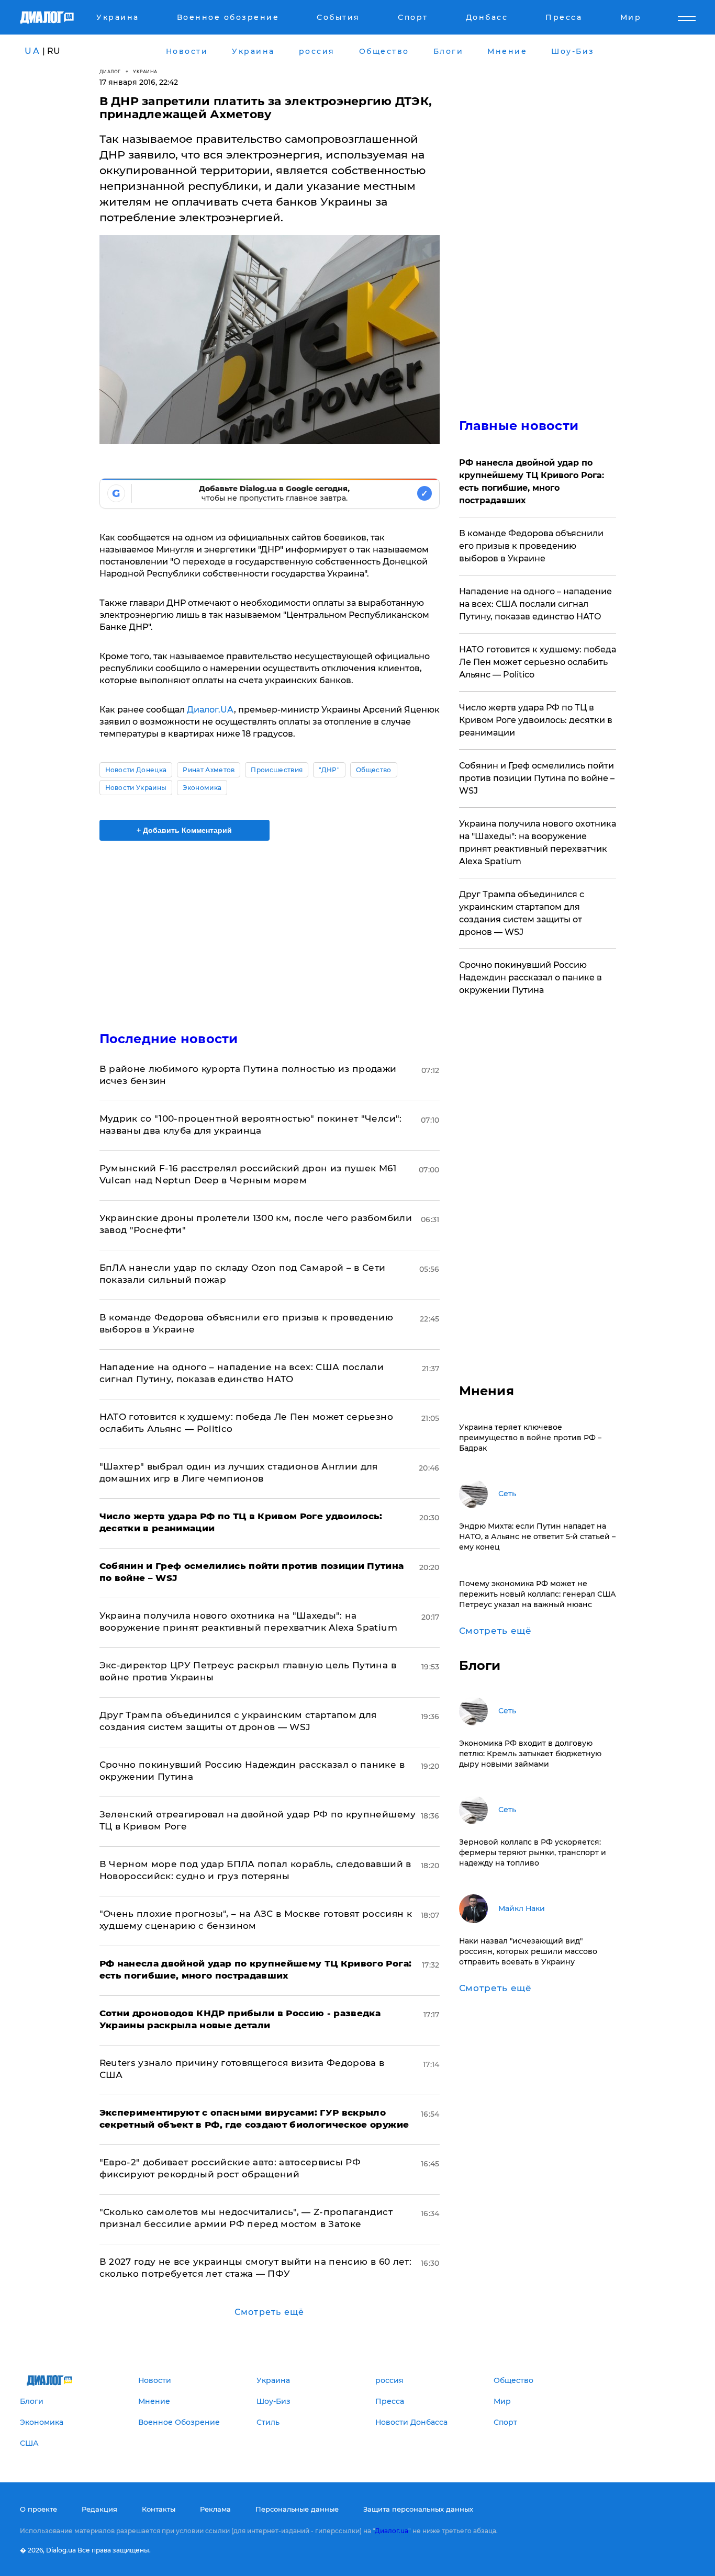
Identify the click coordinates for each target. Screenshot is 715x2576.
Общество (374, 770)
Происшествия (277, 770)
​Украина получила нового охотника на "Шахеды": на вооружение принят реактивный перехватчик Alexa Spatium (538, 843)
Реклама (215, 2509)
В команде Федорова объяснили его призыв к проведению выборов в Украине (531, 546)
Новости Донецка (136, 770)
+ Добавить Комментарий (184, 830)
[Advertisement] (270, 927)
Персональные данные (297, 2509)
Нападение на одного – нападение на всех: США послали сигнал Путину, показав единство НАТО (535, 604)
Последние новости (169, 1039)
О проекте (38, 2509)
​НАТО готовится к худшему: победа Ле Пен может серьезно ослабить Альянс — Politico (538, 662)
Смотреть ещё (269, 2312)
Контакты (159, 2509)
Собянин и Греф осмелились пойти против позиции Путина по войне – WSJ (537, 778)
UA (32, 51)
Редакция (99, 2509)
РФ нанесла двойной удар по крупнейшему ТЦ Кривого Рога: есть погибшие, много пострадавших (532, 482)
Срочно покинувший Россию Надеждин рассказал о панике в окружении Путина (530, 978)
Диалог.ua (392, 2531)
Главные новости (519, 426)
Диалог (110, 71)
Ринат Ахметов (209, 770)
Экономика (202, 788)
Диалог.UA (210, 710)
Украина (145, 71)
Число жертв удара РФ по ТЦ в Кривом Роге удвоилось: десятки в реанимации (536, 720)
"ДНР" (329, 770)
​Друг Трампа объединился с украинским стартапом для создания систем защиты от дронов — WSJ (522, 913)
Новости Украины (136, 788)
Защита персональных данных (418, 2509)
